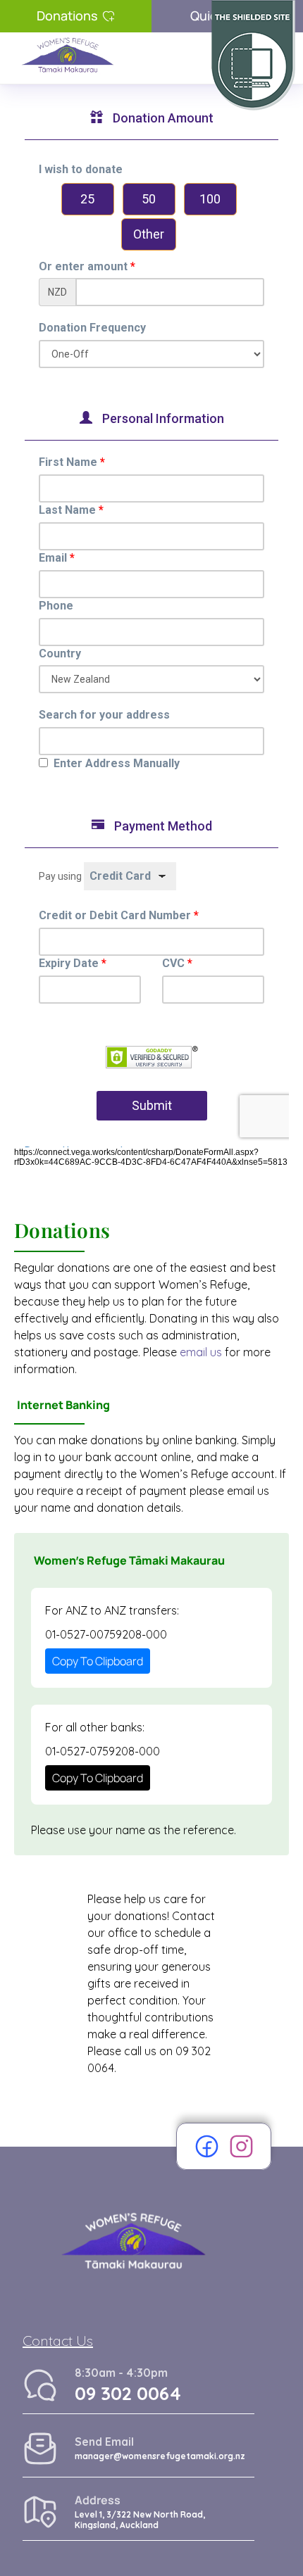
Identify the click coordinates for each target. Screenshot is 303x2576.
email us (201, 1352)
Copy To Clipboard (98, 1661)
